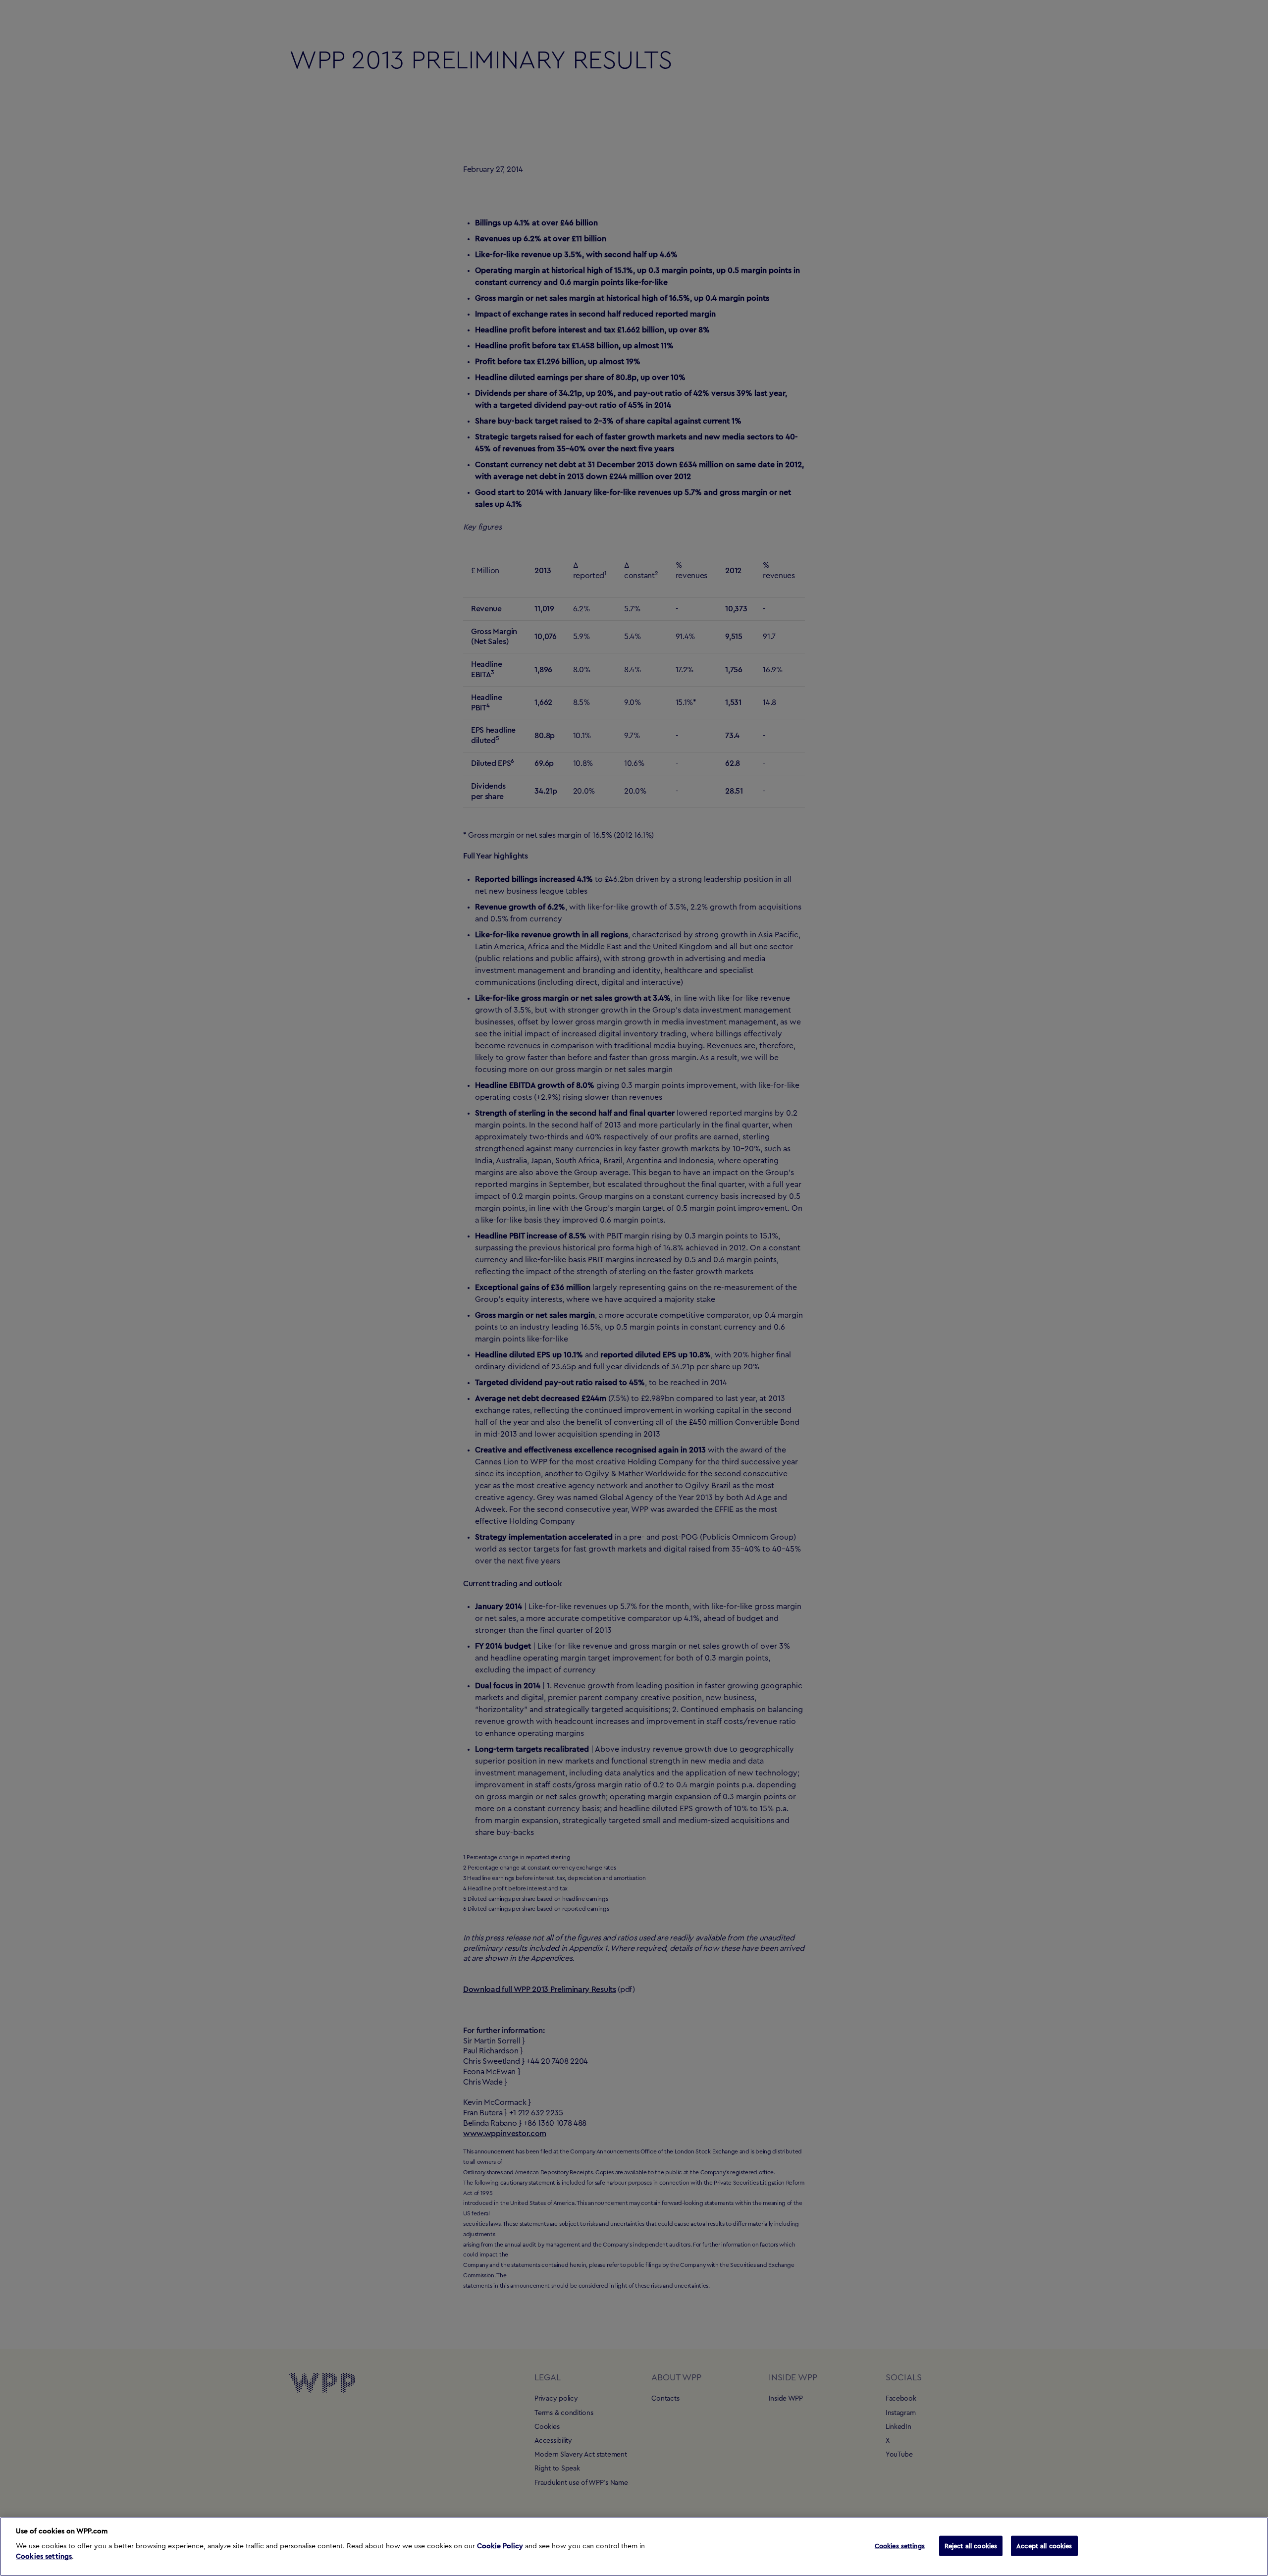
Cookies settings (44, 2557)
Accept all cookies (1044, 2546)
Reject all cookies (971, 2546)
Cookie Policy (500, 2546)
